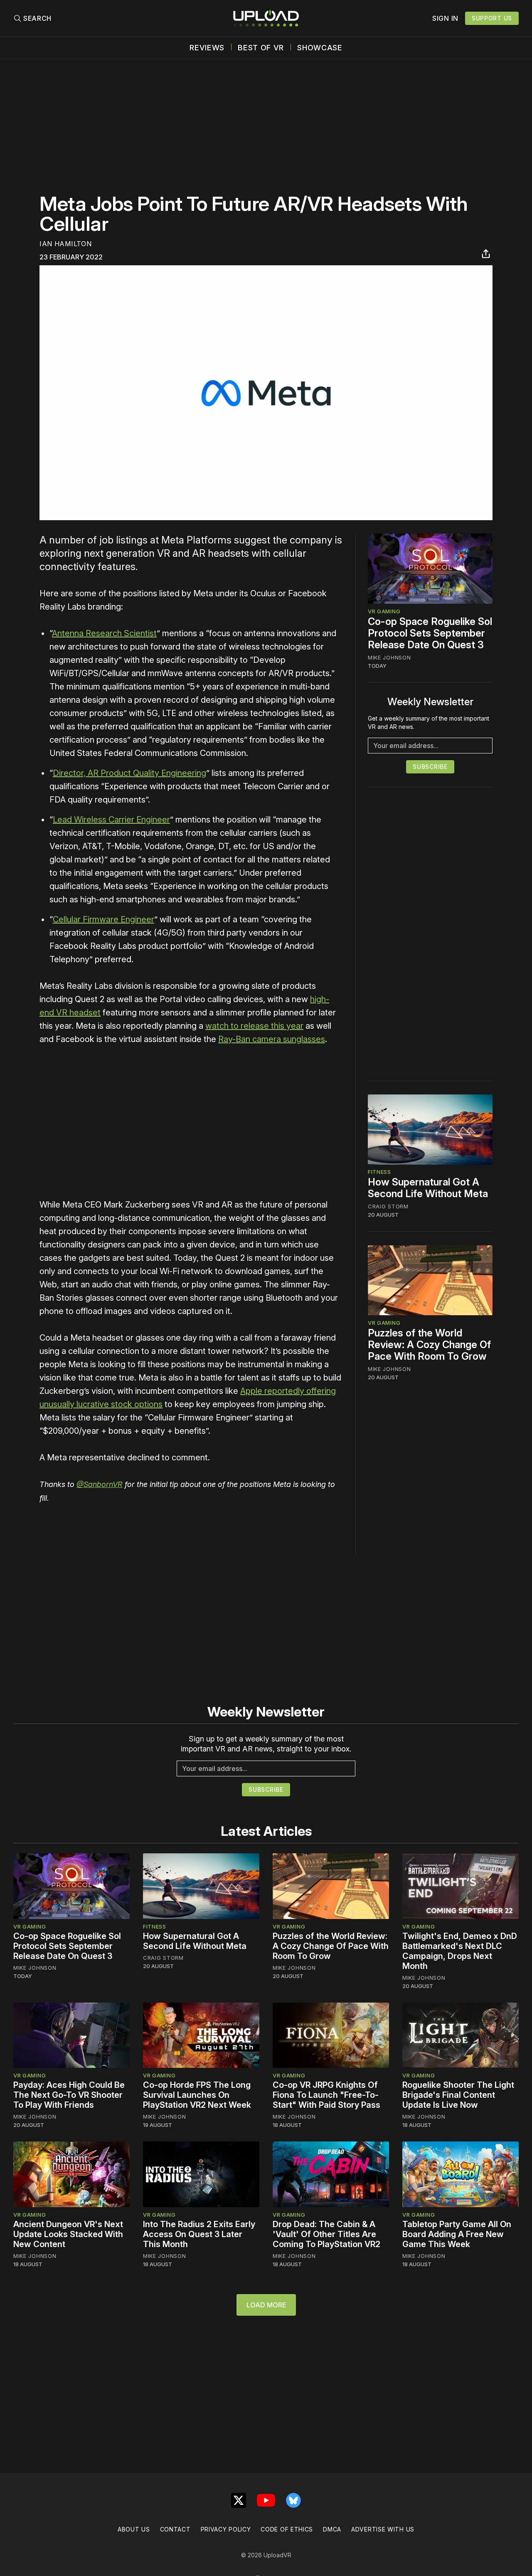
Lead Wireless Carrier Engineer (111, 820)
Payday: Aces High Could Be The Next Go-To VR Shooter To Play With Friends (69, 2095)
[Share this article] (486, 254)
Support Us (492, 18)
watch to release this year (254, 1026)
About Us (134, 2529)
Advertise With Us (383, 2529)
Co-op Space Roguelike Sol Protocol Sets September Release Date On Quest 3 (430, 633)
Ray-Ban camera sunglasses (272, 1039)
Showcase (320, 48)
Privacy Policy (226, 2529)
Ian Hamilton (65, 244)
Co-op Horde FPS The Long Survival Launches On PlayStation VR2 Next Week (197, 2095)
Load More (266, 2305)
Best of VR (261, 48)
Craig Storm (388, 1207)
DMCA (332, 2529)
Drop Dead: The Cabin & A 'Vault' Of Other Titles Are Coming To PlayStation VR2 (326, 2234)
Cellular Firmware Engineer (103, 919)
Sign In (445, 18)
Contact (175, 2529)
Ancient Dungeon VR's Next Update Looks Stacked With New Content (68, 2234)
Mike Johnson (389, 657)
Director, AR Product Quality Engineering (129, 773)
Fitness (379, 1172)
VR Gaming (384, 611)
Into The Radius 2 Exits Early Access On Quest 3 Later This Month (199, 2234)
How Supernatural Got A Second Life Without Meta (428, 1188)
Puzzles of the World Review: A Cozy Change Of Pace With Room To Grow (429, 1345)
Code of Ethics (287, 2529)
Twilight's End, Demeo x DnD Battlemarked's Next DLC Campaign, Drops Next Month (460, 1951)
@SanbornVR (100, 1484)
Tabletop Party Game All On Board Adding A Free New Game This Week (457, 2234)
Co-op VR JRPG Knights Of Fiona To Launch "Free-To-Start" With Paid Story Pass (326, 2095)
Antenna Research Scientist (104, 633)
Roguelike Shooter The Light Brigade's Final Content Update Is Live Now (458, 2095)
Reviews (207, 48)
